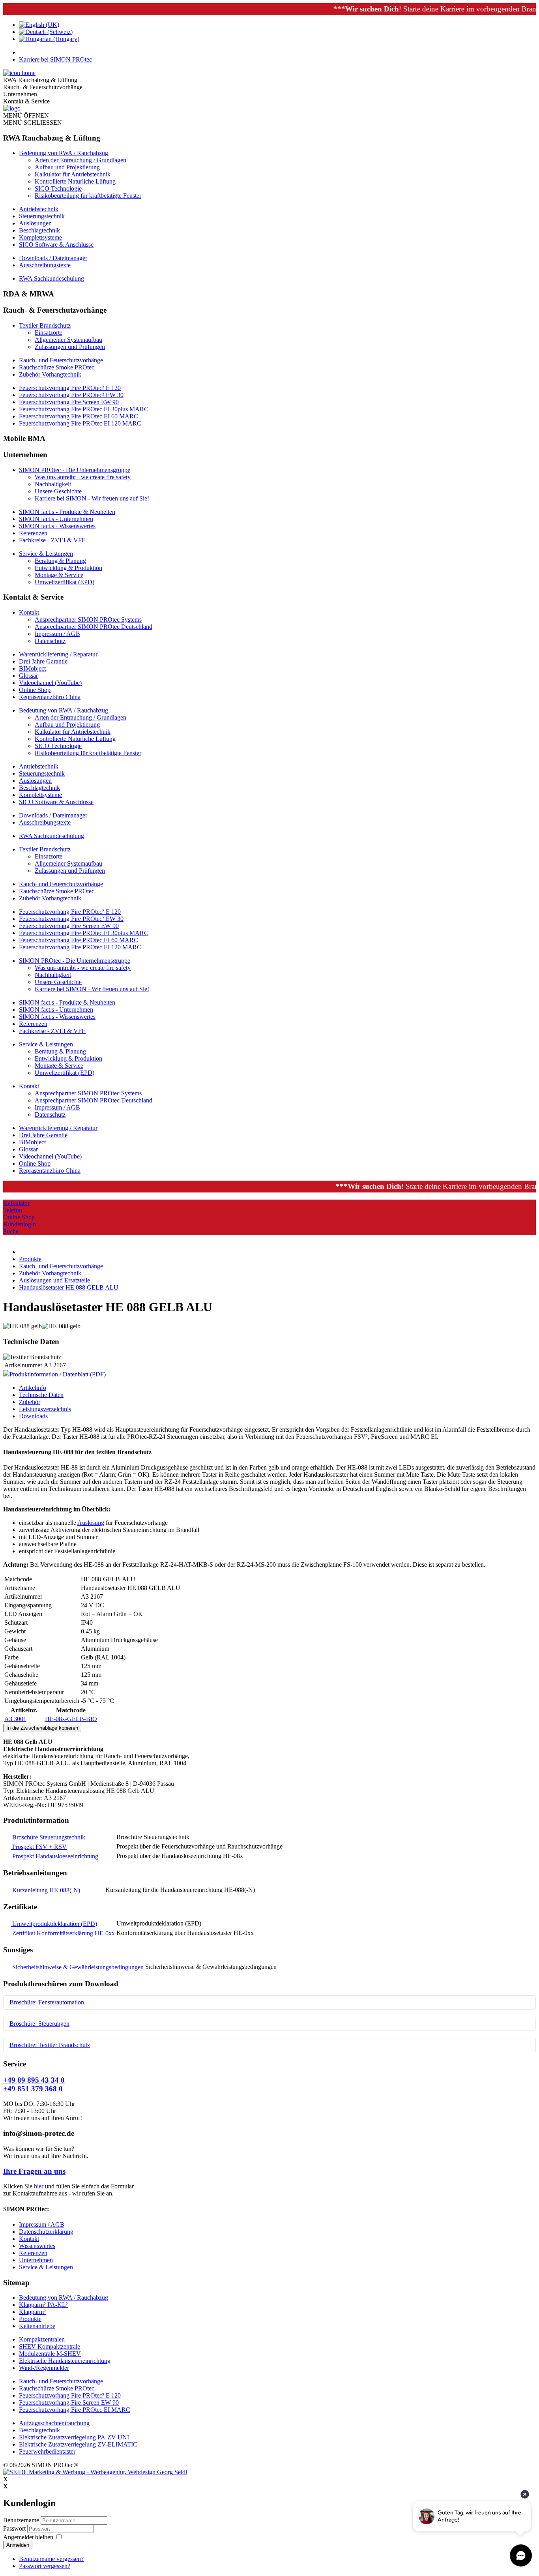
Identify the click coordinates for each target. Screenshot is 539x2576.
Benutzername (21, 2520)
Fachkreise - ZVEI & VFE (52, 540)
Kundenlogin (20, 1224)
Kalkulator (16, 1203)
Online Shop (35, 690)
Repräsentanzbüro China (50, 697)
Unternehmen (36, 2260)
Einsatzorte (49, 333)
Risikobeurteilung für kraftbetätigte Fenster (88, 196)
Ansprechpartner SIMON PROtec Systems (88, 620)
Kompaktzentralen (42, 2339)
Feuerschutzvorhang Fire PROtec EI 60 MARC (79, 416)
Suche (11, 1231)
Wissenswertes (37, 2246)
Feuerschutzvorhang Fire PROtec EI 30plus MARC (84, 409)
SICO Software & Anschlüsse (56, 245)
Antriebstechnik (39, 209)
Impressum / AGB (57, 634)
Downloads (33, 1416)
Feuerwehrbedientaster (47, 2451)
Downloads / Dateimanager (53, 258)
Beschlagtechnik (39, 230)
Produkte (30, 2319)
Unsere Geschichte (58, 491)
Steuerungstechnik (42, 216)
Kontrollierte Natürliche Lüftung (75, 181)
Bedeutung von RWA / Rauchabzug (64, 153)
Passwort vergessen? (45, 2566)
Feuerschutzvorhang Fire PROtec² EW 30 (71, 395)
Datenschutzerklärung (46, 2232)
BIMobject (32, 668)
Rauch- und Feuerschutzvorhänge (61, 360)
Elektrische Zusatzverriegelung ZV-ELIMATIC (78, 2444)
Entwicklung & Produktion (68, 568)
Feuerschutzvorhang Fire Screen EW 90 (69, 402)
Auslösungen (35, 223)
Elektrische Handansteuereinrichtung (65, 2361)
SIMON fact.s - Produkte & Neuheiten (67, 512)
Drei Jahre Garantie (43, 661)
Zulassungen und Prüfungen (70, 347)
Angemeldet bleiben (28, 2537)
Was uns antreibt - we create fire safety (83, 477)
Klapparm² (32, 2312)
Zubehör (30, 1402)
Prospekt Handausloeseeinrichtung (54, 1856)
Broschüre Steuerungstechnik (48, 1837)
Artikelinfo (33, 1388)
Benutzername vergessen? (51, 2559)
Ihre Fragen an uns (34, 2171)
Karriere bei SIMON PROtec (55, 59)
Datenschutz (50, 641)
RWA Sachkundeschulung (51, 278)
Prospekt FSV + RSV (39, 1847)
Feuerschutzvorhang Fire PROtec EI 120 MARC (80, 423)
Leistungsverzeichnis (45, 1409)
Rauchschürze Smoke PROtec (57, 367)
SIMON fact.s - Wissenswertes (57, 526)
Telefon (13, 1210)
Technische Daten (41, 1395)
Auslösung (91, 1523)
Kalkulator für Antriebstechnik (73, 174)
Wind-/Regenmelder (44, 2368)
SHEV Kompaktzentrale (50, 2346)
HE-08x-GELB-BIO (71, 1719)
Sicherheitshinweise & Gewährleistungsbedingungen (77, 1967)
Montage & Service (59, 575)
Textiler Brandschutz (45, 325)
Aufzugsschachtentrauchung (54, 2423)
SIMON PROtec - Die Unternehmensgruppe (75, 470)
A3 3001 (15, 1719)
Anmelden (18, 2545)
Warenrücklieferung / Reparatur (58, 654)
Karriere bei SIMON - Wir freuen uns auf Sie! (92, 498)
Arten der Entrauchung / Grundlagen (80, 160)
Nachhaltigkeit (53, 484)
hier (39, 2186)
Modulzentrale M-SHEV (50, 2354)
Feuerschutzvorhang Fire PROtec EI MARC (75, 2410)
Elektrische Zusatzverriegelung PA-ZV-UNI (74, 2437)
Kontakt (29, 612)
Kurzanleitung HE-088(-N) (45, 1890)
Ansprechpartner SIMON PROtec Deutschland (94, 627)
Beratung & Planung (60, 561)
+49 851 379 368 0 (33, 2089)
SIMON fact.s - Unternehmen (56, 519)
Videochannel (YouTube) (50, 683)
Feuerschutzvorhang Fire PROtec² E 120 (70, 388)
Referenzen (33, 533)
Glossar (28, 676)
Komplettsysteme (40, 237)
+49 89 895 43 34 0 (34, 2080)
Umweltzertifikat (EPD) (65, 582)
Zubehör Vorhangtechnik (50, 374)
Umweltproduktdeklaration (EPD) (54, 1924)
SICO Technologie (58, 188)
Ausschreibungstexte (45, 265)
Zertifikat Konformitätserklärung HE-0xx (63, 1933)
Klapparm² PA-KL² (43, 2305)
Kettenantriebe (37, 2326)
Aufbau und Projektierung (67, 167)
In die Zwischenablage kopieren (42, 1728)
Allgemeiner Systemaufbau (68, 340)
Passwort (15, 2528)
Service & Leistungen (46, 554)
